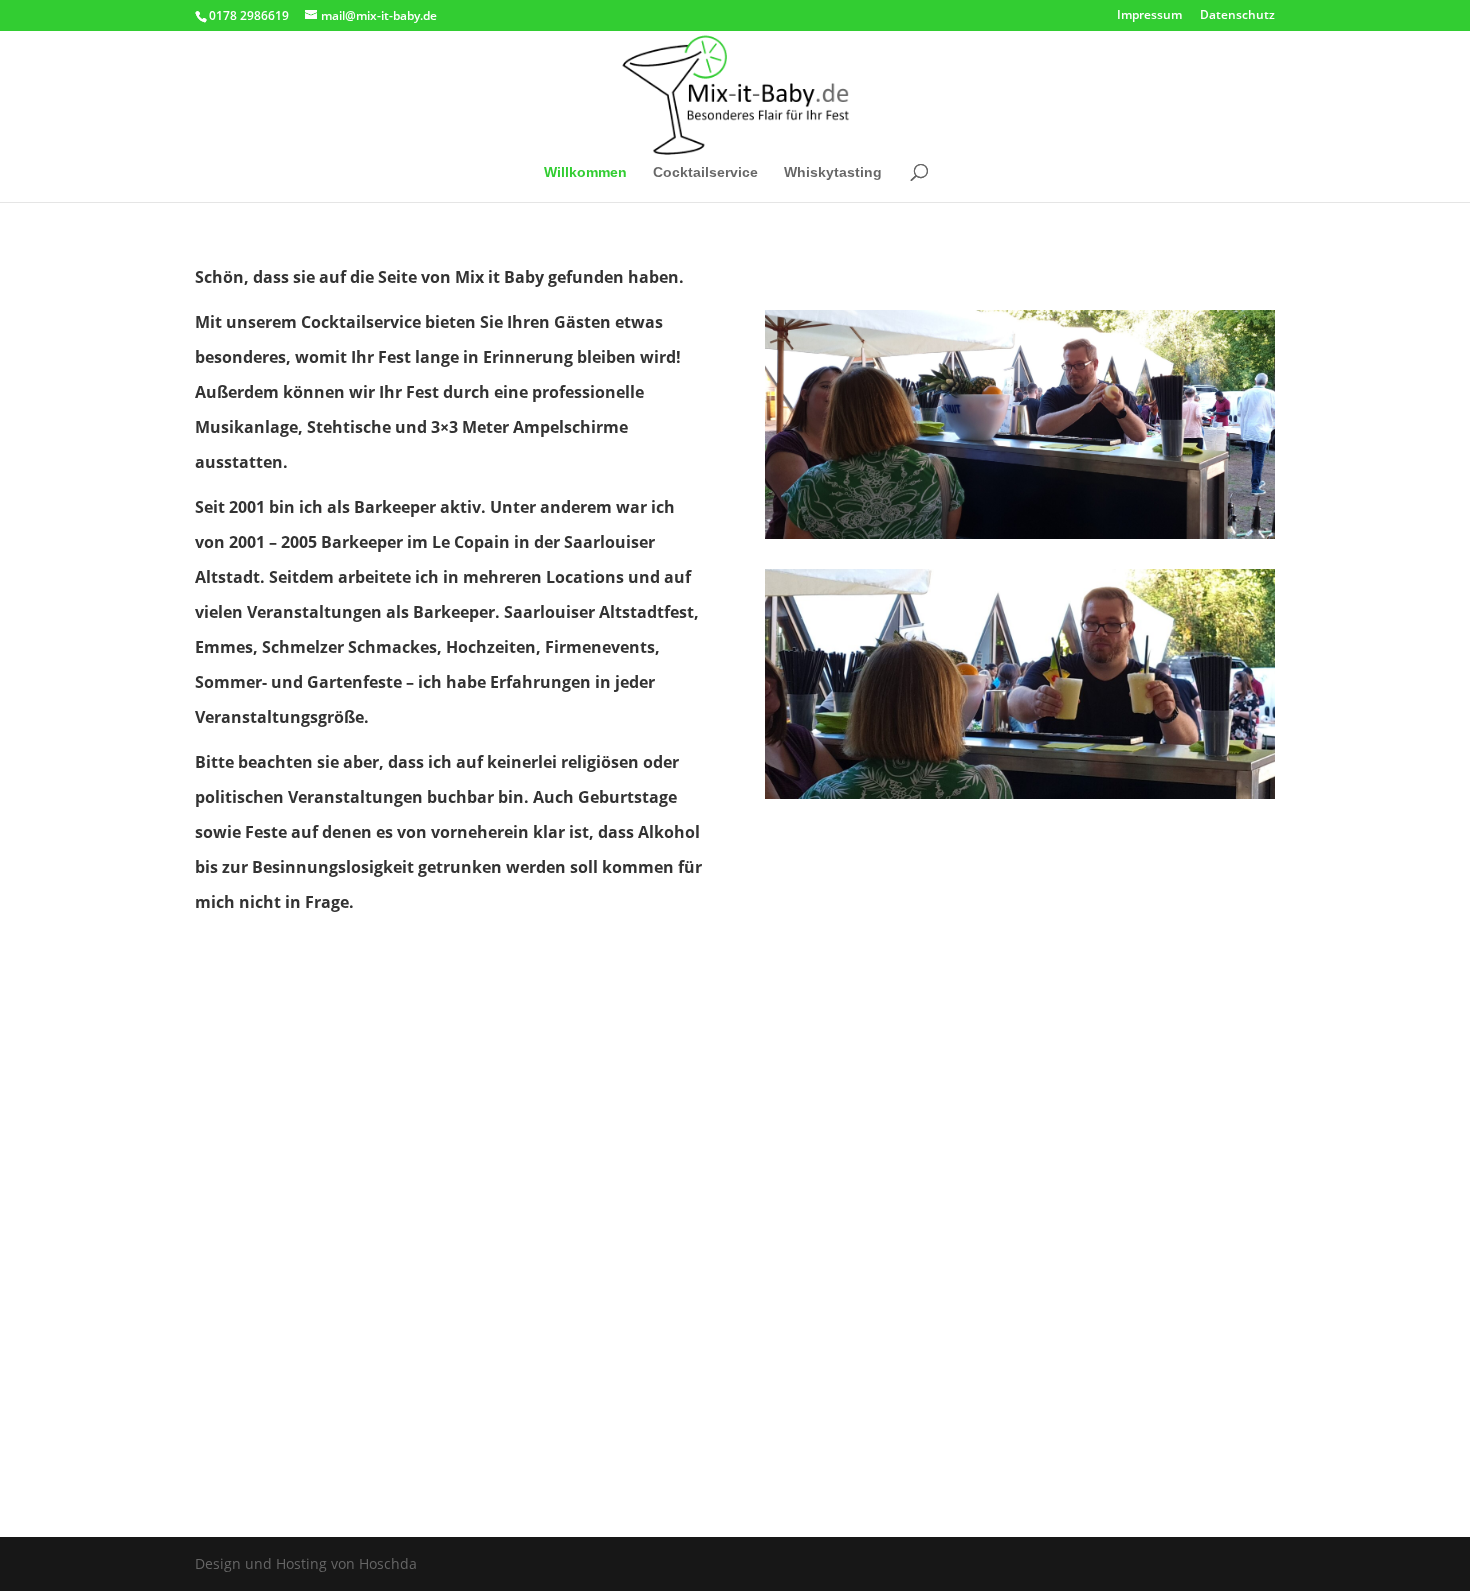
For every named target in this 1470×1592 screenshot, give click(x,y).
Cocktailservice (705, 172)
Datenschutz (1237, 16)
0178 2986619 (249, 15)
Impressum (1149, 16)
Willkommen (585, 172)
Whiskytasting (833, 172)
